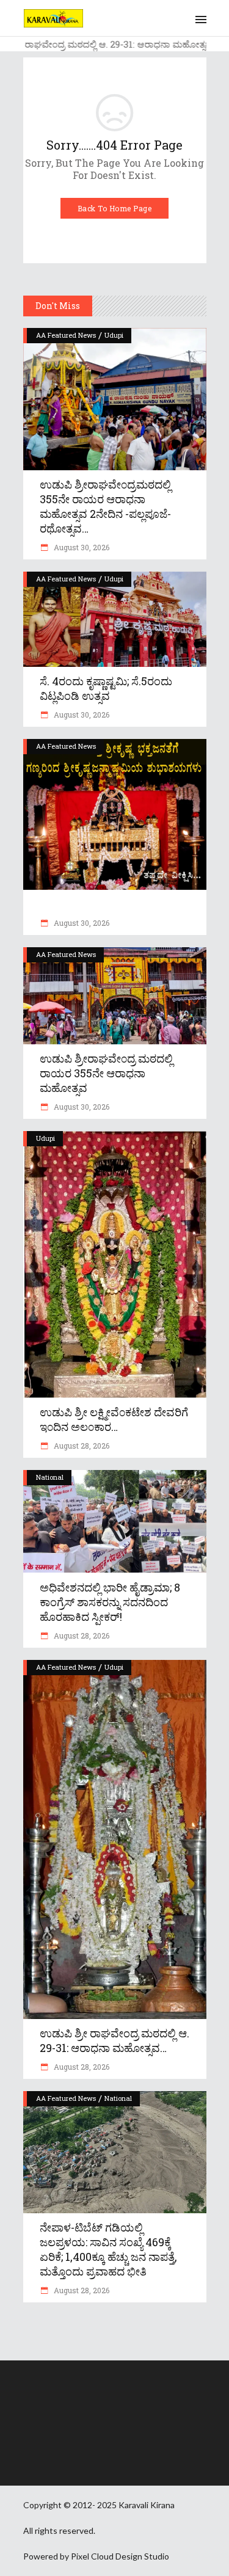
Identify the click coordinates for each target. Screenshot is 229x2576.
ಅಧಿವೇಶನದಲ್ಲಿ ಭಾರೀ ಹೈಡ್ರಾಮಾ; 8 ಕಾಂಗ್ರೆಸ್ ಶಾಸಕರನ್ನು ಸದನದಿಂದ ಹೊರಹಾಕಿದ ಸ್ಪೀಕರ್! (110, 1602)
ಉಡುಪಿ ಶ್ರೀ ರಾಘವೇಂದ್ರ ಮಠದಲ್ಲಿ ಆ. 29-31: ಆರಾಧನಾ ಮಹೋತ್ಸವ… (114, 2040)
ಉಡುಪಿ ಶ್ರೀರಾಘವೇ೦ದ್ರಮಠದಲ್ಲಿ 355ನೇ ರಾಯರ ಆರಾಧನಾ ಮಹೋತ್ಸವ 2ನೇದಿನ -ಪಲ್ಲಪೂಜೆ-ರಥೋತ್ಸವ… (105, 506)
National (50, 1477)
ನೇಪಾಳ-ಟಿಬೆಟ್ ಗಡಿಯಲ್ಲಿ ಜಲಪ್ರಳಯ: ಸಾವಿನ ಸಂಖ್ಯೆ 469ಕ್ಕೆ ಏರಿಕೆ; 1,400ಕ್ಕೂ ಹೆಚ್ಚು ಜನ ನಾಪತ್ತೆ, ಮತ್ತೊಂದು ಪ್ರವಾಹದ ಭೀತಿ (108, 2249)
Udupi (114, 335)
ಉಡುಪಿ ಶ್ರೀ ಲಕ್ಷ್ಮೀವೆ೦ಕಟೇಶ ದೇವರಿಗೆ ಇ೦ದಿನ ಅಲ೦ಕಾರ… (114, 1419)
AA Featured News (66, 335)
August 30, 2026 (81, 547)
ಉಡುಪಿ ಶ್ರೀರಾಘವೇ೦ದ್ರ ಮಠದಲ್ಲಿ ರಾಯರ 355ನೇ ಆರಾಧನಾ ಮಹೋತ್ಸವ (106, 1073)
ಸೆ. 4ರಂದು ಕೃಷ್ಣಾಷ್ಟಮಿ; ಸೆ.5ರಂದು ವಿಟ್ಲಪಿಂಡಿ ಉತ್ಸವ (106, 688)
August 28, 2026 (81, 1446)
